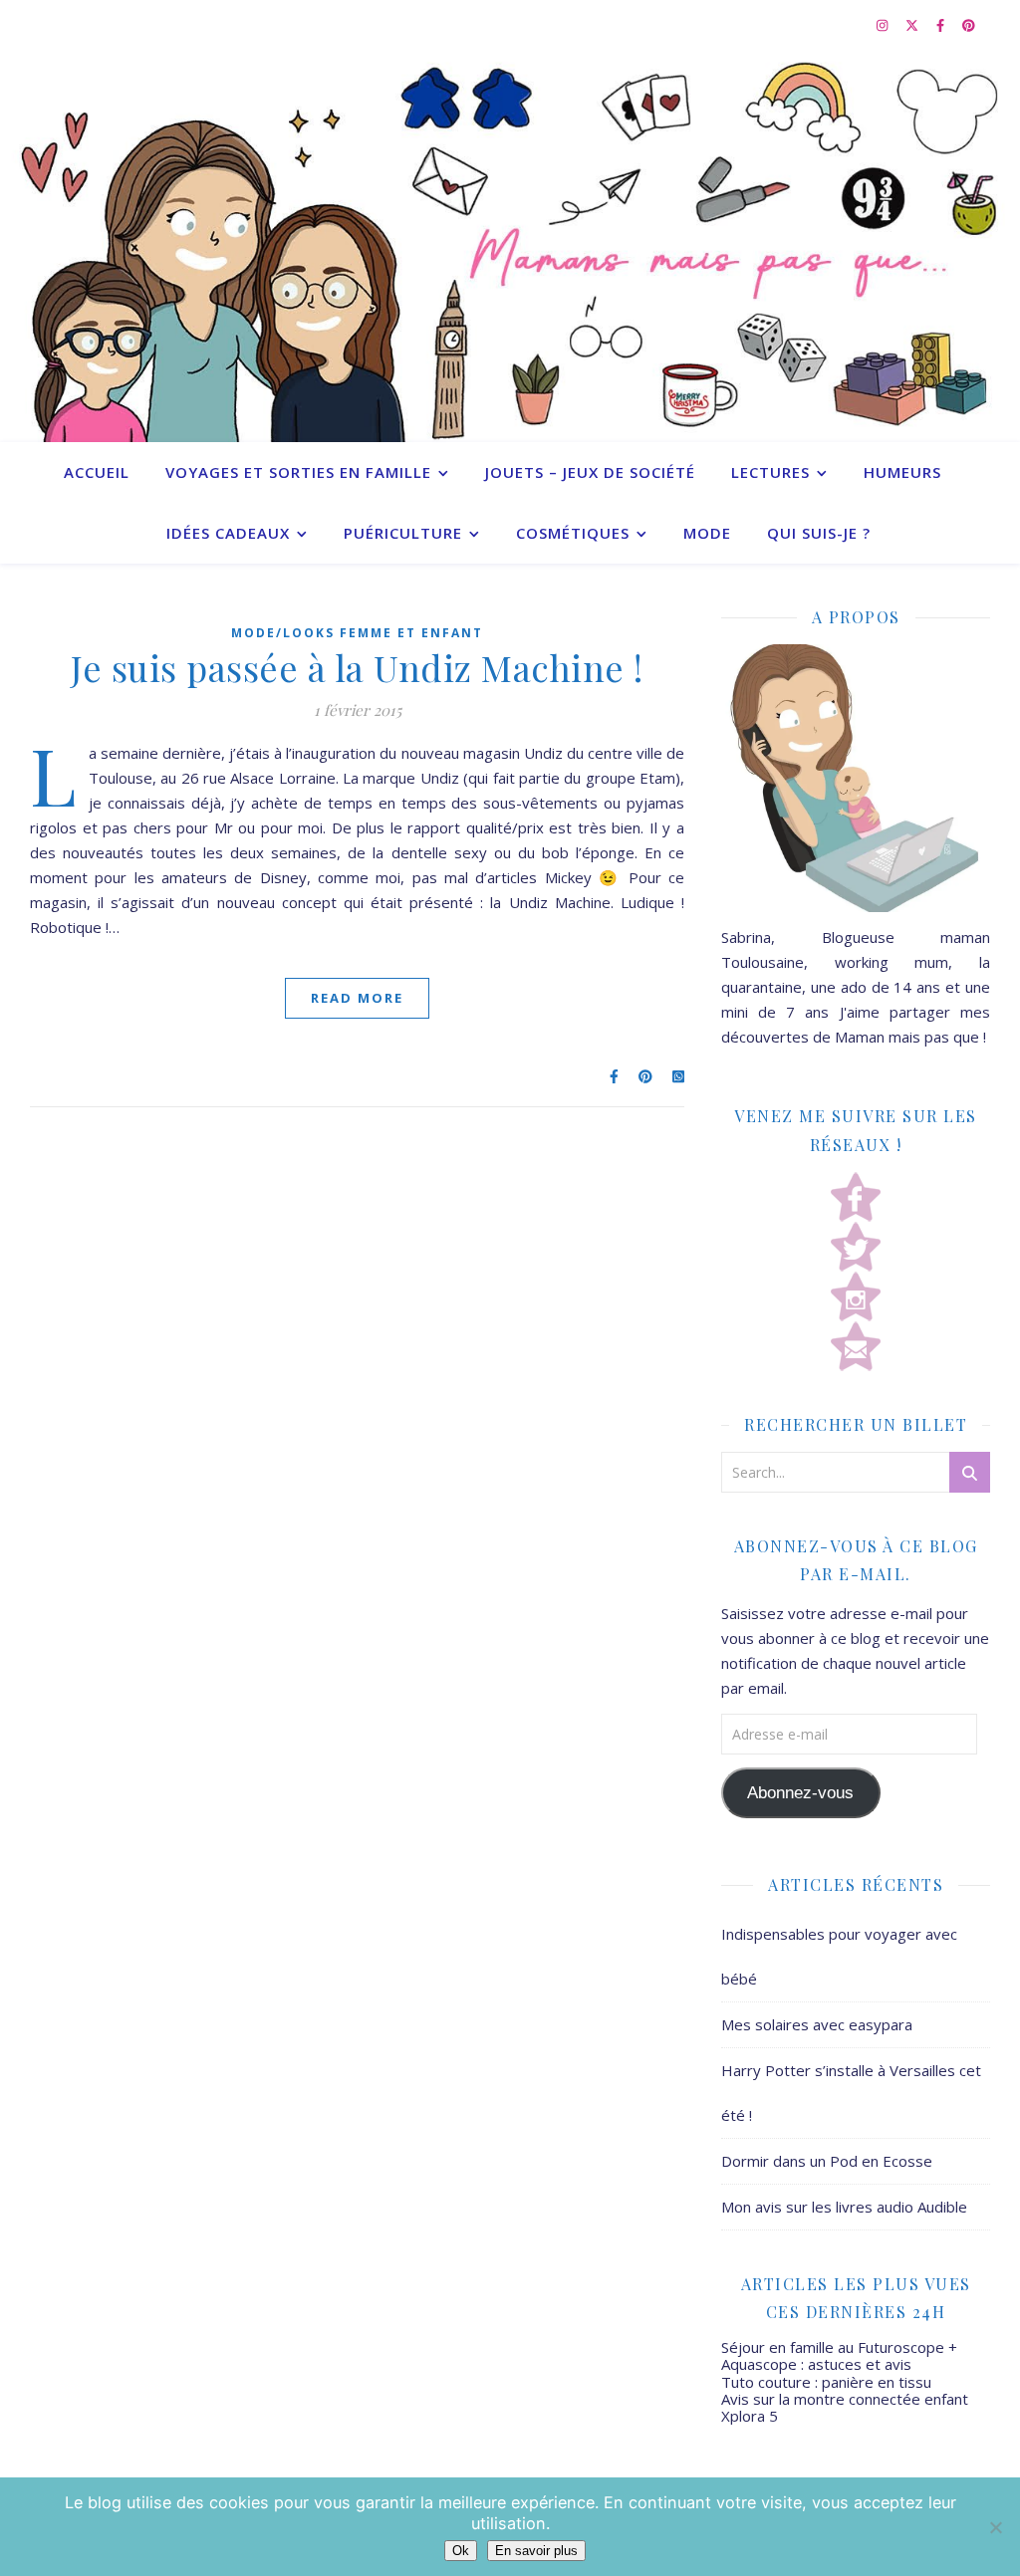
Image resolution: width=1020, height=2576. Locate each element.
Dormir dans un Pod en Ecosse (827, 2161)
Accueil (97, 472)
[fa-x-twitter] (913, 25)
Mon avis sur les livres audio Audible (844, 2207)
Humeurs (902, 472)
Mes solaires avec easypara (817, 2024)
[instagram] (884, 25)
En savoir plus (536, 2551)
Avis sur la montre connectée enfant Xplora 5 (845, 2407)
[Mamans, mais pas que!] (510, 246)
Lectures (770, 472)
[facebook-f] (942, 25)
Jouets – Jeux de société (590, 472)
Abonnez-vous (800, 1793)
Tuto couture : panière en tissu (826, 2382)
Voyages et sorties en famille (298, 472)
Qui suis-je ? (819, 533)
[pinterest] (969, 25)
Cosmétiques (573, 533)
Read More (357, 998)
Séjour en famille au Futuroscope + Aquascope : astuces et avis (839, 2355)
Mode (707, 533)
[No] (995, 2527)
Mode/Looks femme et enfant (357, 633)
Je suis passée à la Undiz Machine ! (357, 667)
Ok (461, 2551)
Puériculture (403, 533)
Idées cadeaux (228, 533)
